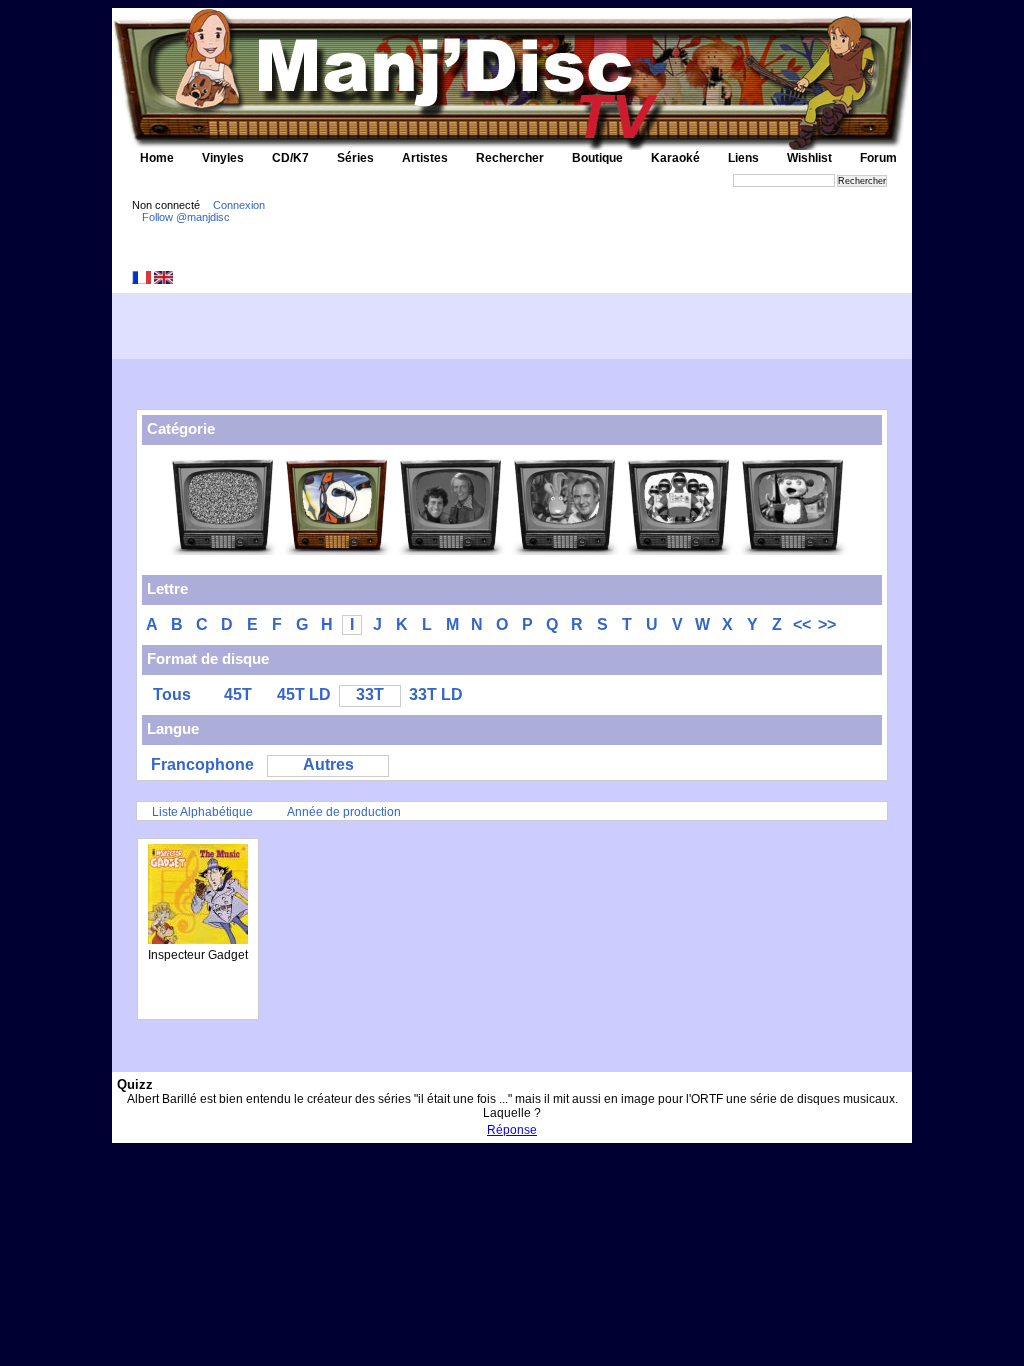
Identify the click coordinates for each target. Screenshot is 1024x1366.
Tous (172, 694)
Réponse (512, 1130)
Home (157, 158)
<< (802, 624)
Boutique (597, 158)
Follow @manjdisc (186, 217)
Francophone (202, 764)
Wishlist (809, 158)
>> (827, 624)
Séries (355, 158)
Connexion (239, 205)
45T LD (304, 694)
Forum (878, 158)
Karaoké (675, 158)
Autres (328, 764)
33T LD (436, 694)
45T (238, 694)
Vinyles (223, 158)
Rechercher (510, 158)
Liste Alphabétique (202, 812)
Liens (743, 158)
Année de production (344, 812)
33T (370, 694)
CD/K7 (290, 158)
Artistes (425, 158)
